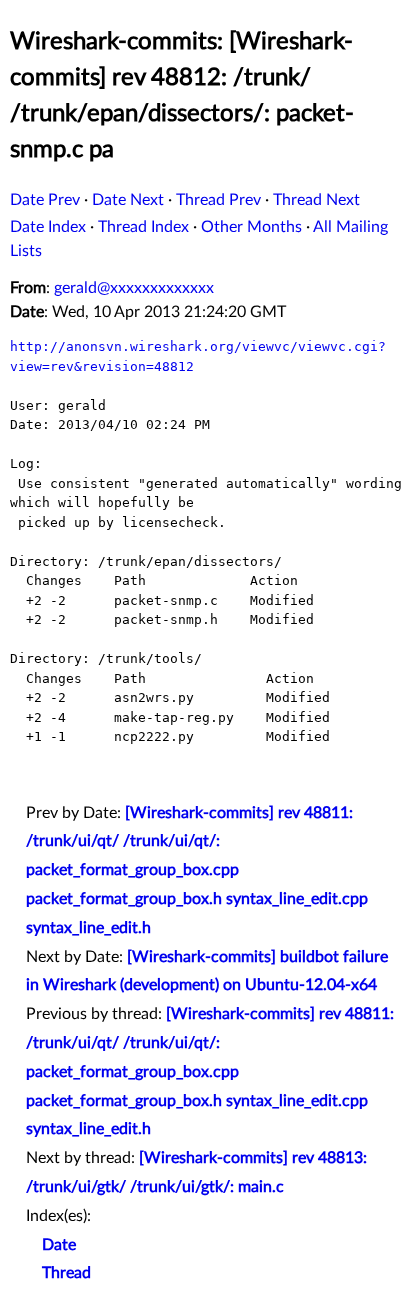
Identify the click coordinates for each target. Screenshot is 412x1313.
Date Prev (45, 200)
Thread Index (143, 227)
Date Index (48, 227)
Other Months (251, 227)
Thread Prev (218, 200)
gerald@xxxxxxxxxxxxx (134, 288)
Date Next (128, 200)
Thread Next (316, 200)
